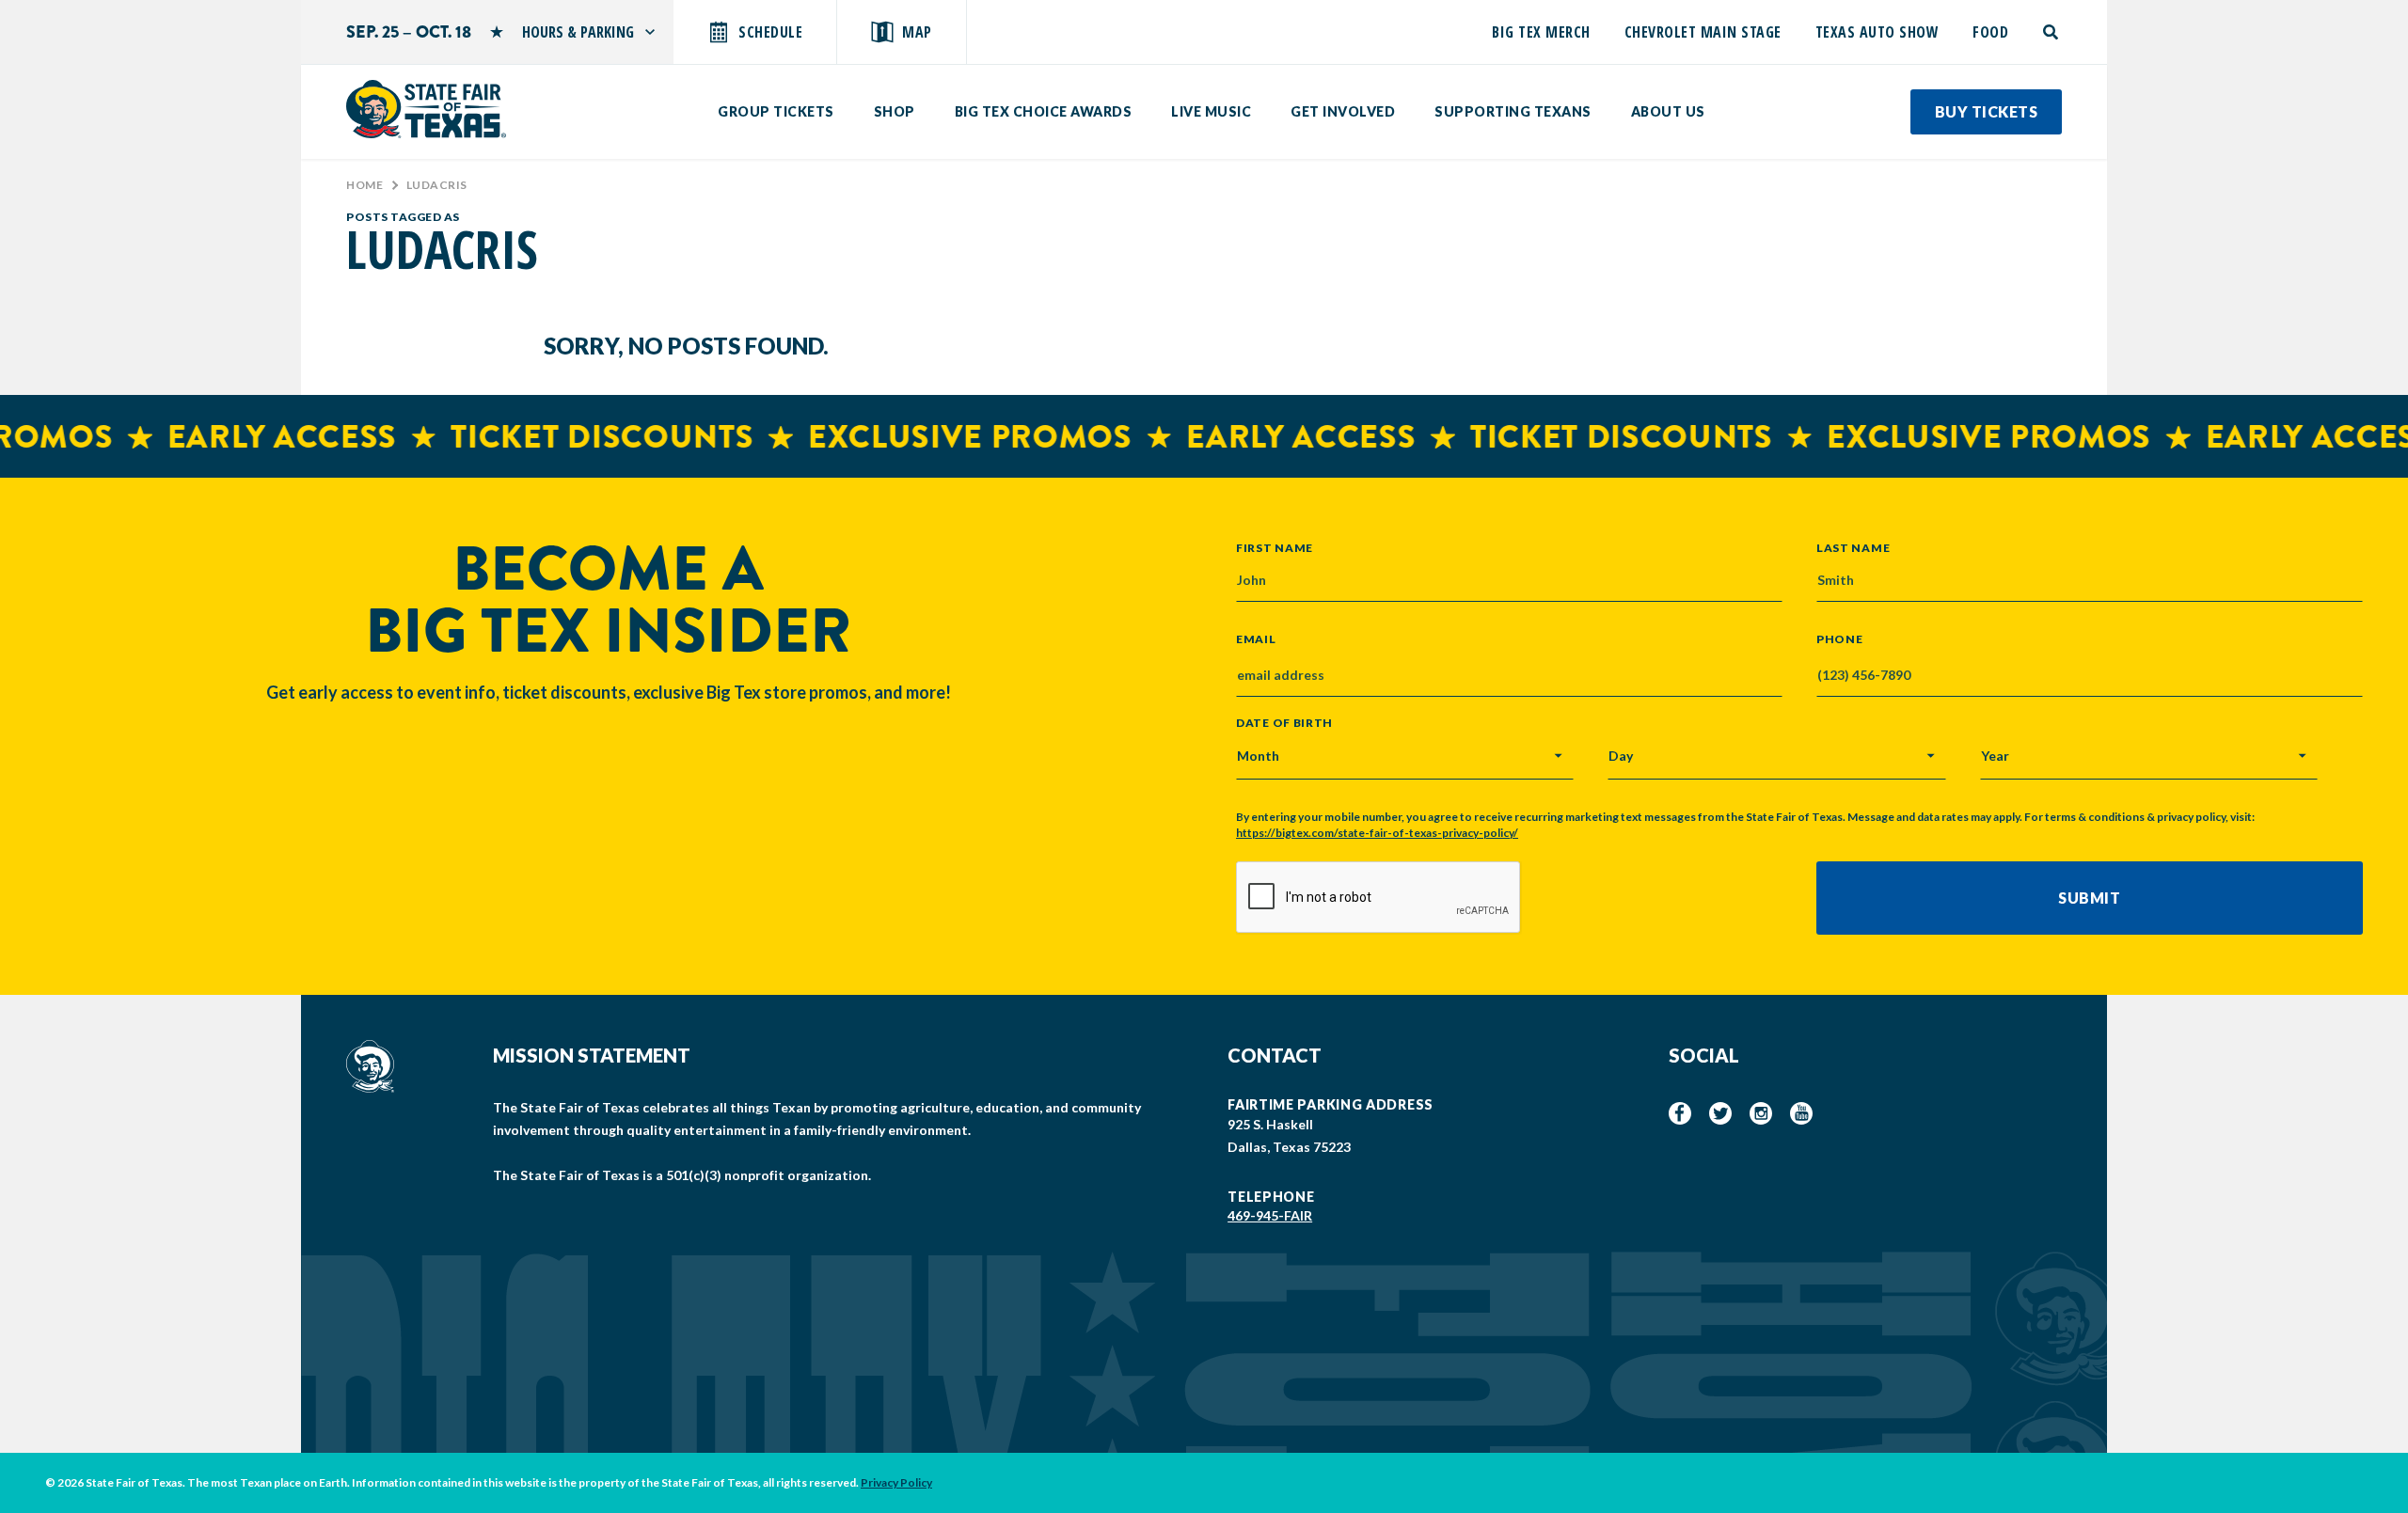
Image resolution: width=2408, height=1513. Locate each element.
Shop (895, 111)
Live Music (1211, 111)
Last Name (1853, 547)
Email (1256, 639)
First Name (1275, 547)
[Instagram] (1761, 1113)
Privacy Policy (896, 1482)
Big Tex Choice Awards (1044, 111)
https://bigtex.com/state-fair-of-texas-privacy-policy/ (1377, 833)
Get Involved (1343, 111)
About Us (1668, 111)
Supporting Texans (1513, 111)
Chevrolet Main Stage (1703, 32)
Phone (1840, 639)
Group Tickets (776, 111)
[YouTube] (1801, 1113)
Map (917, 32)
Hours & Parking (578, 32)
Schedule (770, 32)
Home (364, 185)
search (2052, 32)
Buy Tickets (1987, 111)
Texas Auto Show (1877, 32)
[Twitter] (1720, 1113)
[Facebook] (1680, 1113)
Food (1990, 32)
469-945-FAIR (1270, 1215)
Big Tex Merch (1541, 32)
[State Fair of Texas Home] (426, 109)
